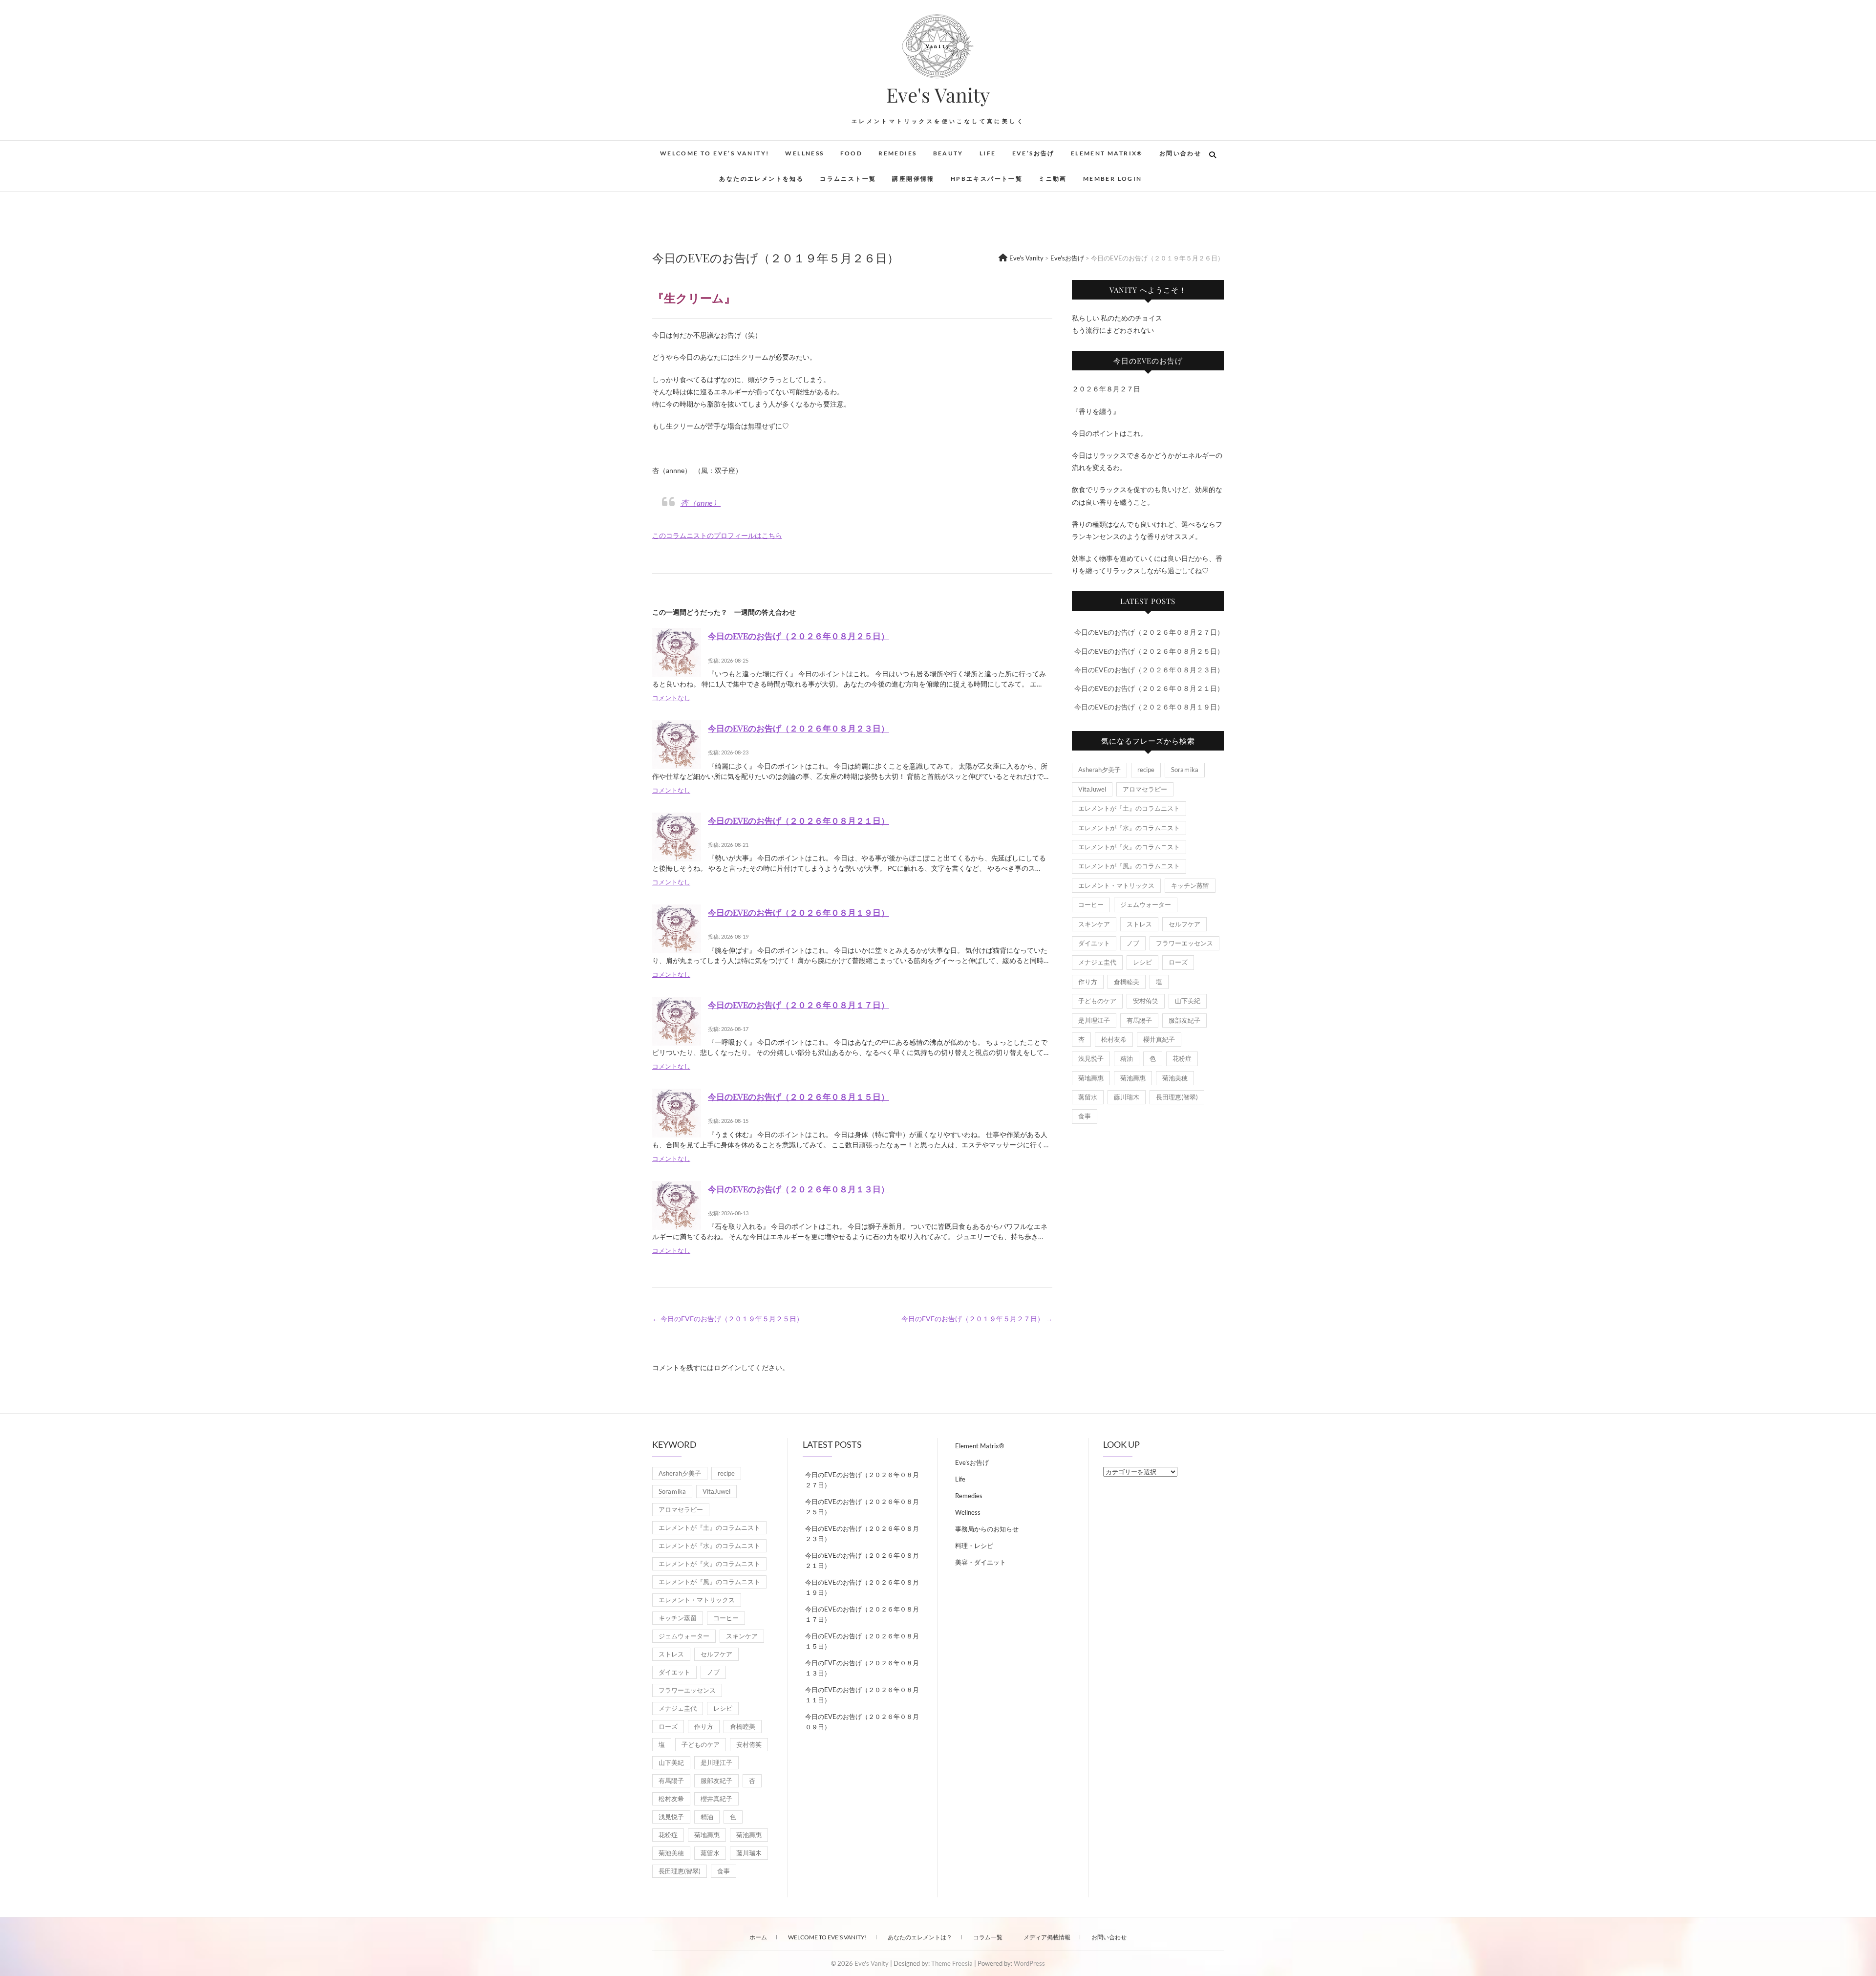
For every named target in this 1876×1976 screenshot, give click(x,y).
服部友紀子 (1184, 1020)
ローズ (1178, 962)
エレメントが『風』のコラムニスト (1129, 866)
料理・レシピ (974, 1546)
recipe (1146, 770)
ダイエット (1094, 943)
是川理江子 (1094, 1020)
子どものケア (1097, 1001)
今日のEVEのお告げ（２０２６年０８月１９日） (799, 912)
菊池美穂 (1175, 1078)
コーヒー (1091, 904)
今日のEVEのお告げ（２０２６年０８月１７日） (799, 1005)
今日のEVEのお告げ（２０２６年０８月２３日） (799, 728)
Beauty (948, 153)
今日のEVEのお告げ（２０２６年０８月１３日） (799, 1189)
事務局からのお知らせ (987, 1529)
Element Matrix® (1107, 153)
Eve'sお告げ (972, 1462)
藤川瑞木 (1127, 1097)
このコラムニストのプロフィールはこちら (717, 535)
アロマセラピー (1145, 789)
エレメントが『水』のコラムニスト (1129, 828)
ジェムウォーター (1146, 904)
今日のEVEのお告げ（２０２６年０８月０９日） (862, 1722)
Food (852, 153)
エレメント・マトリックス (1116, 885)
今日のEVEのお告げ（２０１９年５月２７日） (977, 1319)
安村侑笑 (1146, 1001)
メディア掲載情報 (1047, 1937)
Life (988, 153)
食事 (1085, 1116)
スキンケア (1094, 924)
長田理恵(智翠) (1177, 1097)
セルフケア (1184, 924)
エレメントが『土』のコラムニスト (1129, 808)
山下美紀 (1188, 1001)
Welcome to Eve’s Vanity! (715, 153)
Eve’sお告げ (1034, 153)
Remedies (897, 153)
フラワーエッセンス (1184, 943)
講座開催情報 (913, 179)
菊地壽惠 (1091, 1078)
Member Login (1113, 179)
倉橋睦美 (1127, 982)
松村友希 (1114, 1039)
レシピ (1142, 962)
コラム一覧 (988, 1937)
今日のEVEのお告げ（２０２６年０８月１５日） (799, 1096)
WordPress (1029, 1963)
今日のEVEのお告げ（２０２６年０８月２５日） (799, 636)
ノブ (1133, 943)
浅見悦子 (1091, 1058)
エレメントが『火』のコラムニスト (1129, 847)
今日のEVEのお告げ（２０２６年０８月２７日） (1149, 632)
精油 (1127, 1058)
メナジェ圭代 (1097, 962)
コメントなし (671, 698)
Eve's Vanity (938, 95)
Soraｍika (1185, 770)
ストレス (1139, 924)
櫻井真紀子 (1159, 1039)
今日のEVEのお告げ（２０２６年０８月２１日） (799, 820)
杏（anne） (701, 503)
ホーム (758, 1937)
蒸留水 (1088, 1097)
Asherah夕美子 (1099, 770)
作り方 (1088, 982)
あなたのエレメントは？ (920, 1937)
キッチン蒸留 (1190, 885)
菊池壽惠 (1133, 1078)
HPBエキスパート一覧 (987, 179)
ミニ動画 (1053, 179)
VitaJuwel (1092, 789)
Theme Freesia (952, 1963)
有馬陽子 (1139, 1020)
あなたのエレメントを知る (761, 179)
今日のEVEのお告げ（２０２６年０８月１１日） (862, 1695)
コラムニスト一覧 (848, 179)
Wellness (804, 153)
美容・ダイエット (981, 1562)
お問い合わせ (1180, 153)
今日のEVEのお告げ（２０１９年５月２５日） (728, 1319)
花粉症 (1182, 1058)
